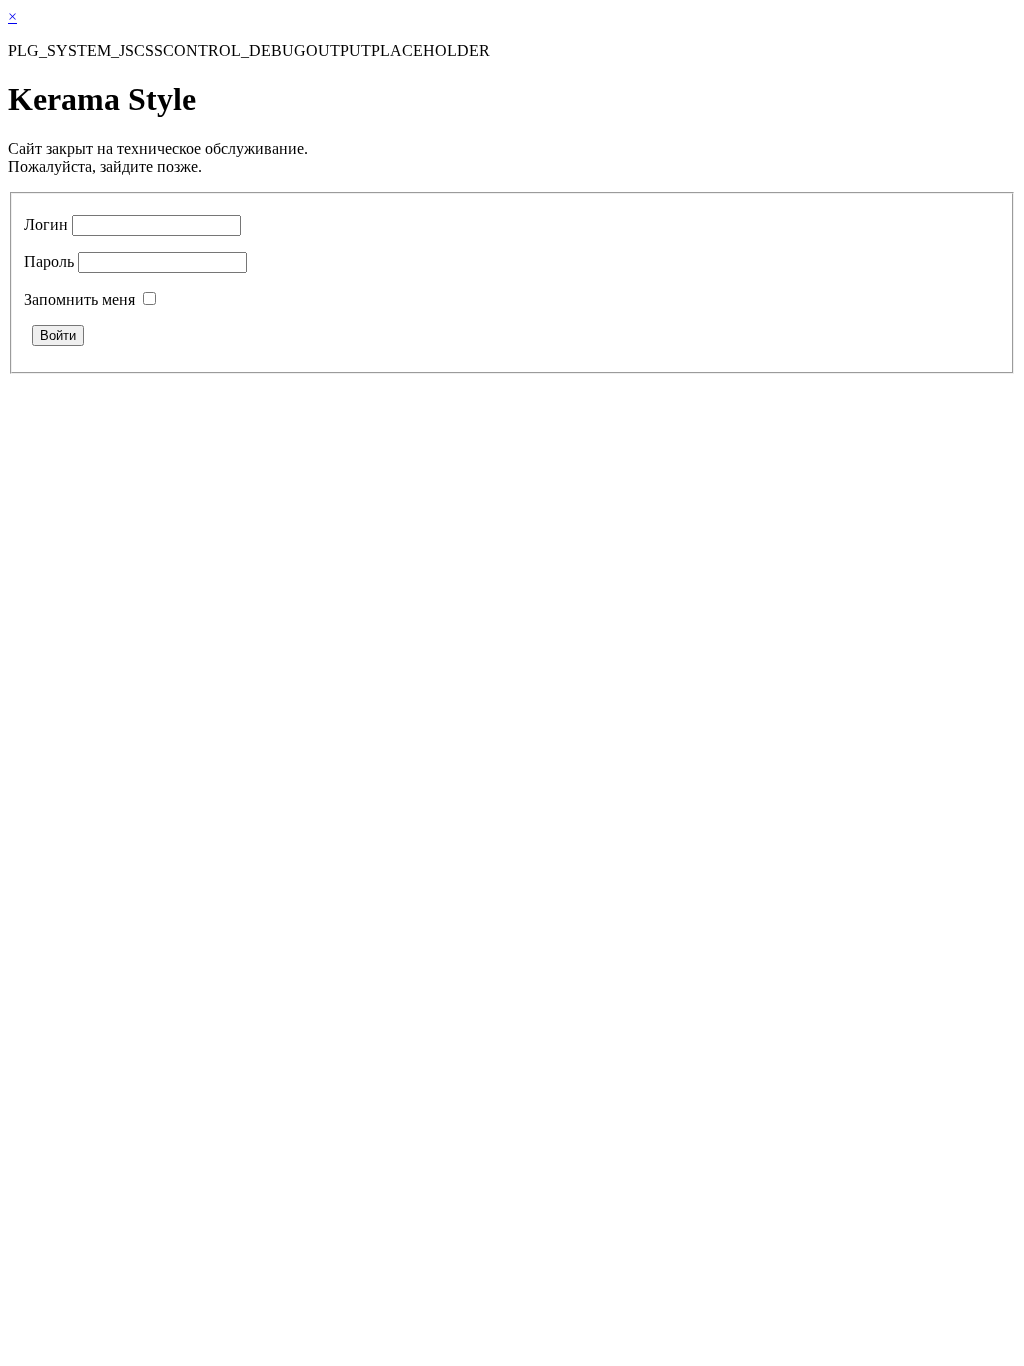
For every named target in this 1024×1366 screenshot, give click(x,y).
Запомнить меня (79, 299)
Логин (46, 224)
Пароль (49, 261)
